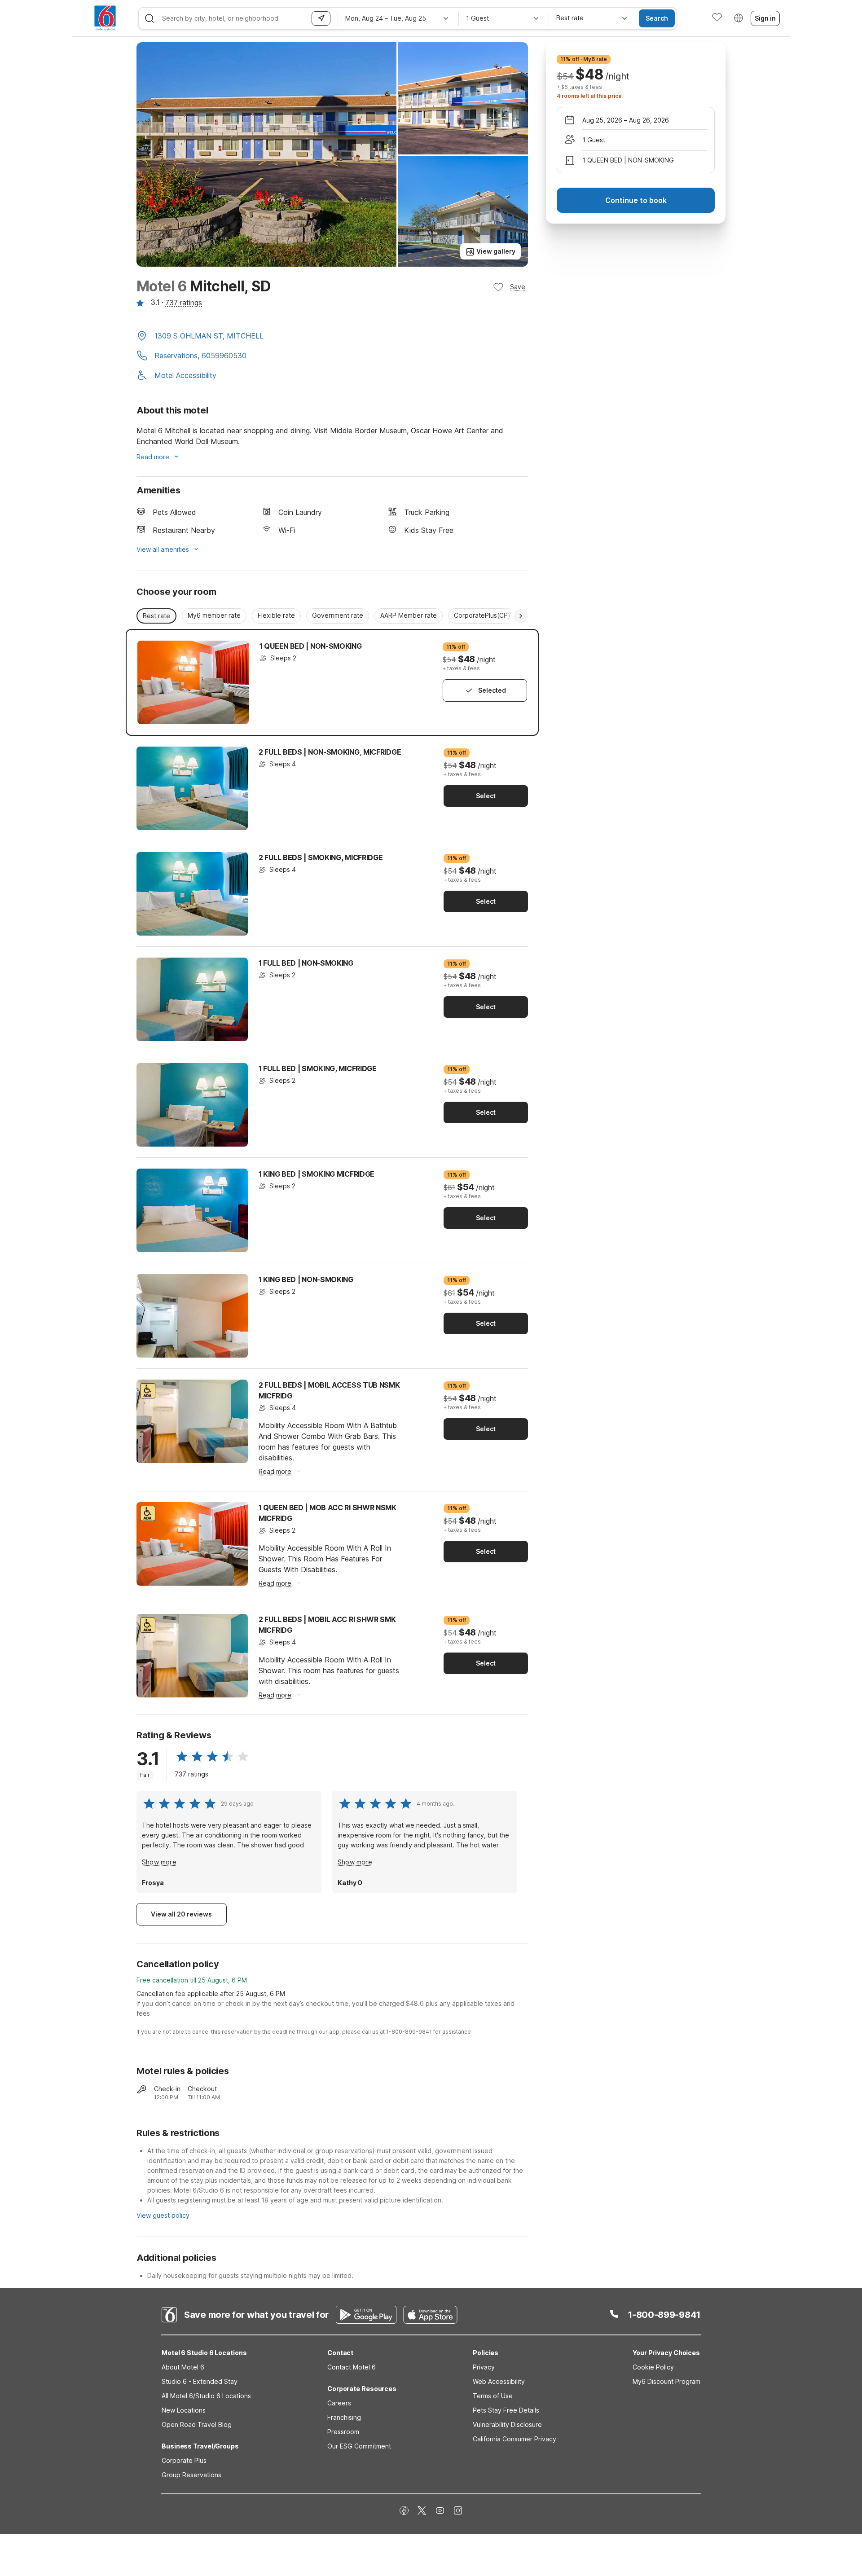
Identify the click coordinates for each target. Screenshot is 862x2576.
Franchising (344, 2417)
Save (518, 287)
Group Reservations (191, 2475)
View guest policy (163, 2215)
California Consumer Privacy (515, 2439)
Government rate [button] (338, 615)
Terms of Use (493, 2396)
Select (486, 796)
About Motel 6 (183, 2367)
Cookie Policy (653, 2367)
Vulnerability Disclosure (507, 2424)
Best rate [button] (156, 616)
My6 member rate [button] (214, 615)
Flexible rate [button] (276, 615)
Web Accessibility (499, 2381)
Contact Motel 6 (352, 2367)
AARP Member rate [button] (409, 615)
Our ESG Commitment (359, 2446)
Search (657, 18)
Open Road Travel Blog (197, 2424)
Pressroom (343, 2432)
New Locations (184, 2410)
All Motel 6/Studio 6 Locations (206, 2396)
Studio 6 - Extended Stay (200, 2381)
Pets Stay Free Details (506, 2410)
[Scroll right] (521, 616)
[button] (332, 337)
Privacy (484, 2367)
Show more (159, 1862)
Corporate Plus (184, 2460)
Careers (339, 2403)
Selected (492, 690)
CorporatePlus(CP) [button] (482, 615)
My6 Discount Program (666, 2381)
